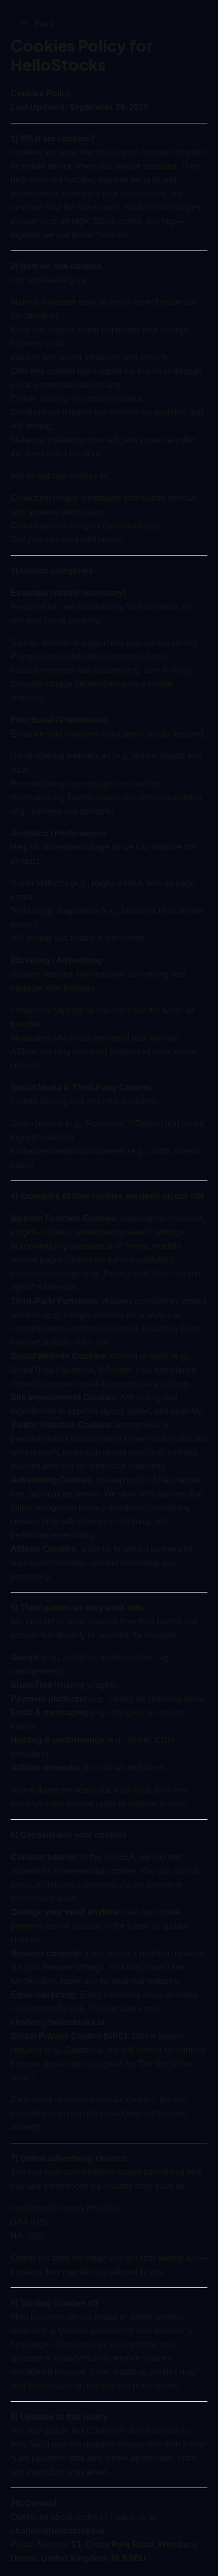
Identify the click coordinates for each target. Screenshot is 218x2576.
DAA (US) (29, 2222)
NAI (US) (28, 2236)
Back (44, 23)
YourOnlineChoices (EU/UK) (64, 2208)
